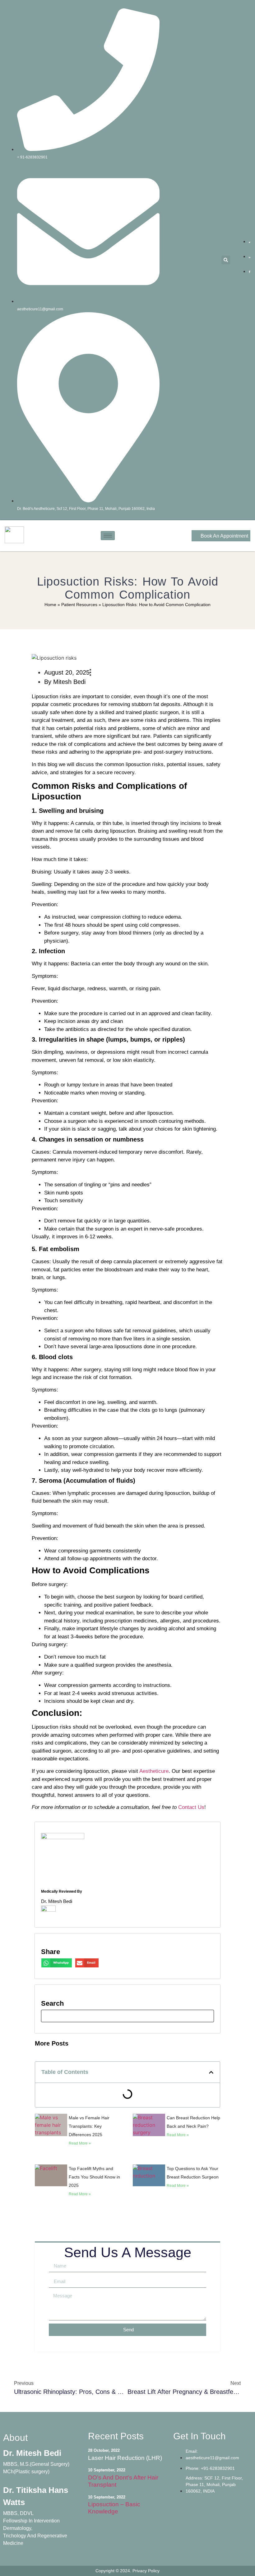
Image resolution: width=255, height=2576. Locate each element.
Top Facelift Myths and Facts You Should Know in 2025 (94, 2177)
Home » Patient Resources (71, 605)
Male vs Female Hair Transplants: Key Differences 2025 (89, 2126)
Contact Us (190, 1807)
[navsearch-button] (127, 2016)
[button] (226, 260)
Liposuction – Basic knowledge (114, 2508)
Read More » (80, 2143)
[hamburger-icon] (108, 536)
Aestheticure (153, 1771)
